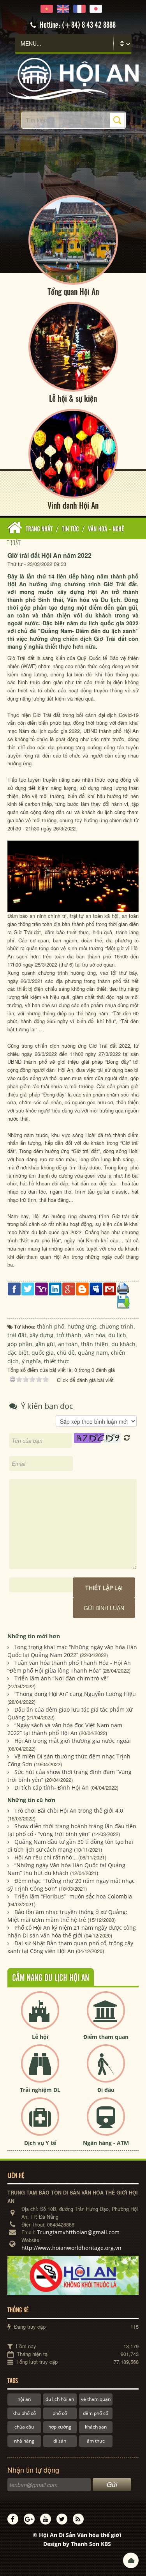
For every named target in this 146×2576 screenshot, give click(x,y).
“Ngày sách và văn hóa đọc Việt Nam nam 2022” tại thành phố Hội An (65, 1729)
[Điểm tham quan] (106, 2017)
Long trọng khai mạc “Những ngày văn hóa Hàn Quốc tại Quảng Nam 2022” (72, 1651)
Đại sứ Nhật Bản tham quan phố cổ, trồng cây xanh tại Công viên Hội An (70, 1947)
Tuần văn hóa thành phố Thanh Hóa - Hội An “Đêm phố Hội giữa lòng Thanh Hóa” (69, 1667)
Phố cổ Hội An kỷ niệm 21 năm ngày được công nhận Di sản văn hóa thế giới (72, 1931)
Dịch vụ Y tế (40, 2143)
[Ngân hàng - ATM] (106, 2123)
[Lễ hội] (40, 2017)
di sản (60, 2441)
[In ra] (123, 1288)
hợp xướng (60, 2427)
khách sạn (96, 2427)
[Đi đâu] (106, 2070)
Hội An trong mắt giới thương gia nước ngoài (73, 1741)
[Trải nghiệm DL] (40, 2070)
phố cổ (60, 2413)
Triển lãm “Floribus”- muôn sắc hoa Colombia (73, 1896)
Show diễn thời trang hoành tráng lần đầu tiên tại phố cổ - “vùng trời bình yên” (72, 1830)
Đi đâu (106, 2090)
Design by (77, 2544)
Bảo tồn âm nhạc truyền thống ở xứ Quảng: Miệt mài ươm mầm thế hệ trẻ (67, 1916)
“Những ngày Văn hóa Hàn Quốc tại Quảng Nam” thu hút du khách (66, 1869)
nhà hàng (24, 2441)
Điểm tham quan (106, 2037)
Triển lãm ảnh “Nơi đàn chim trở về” (62, 1678)
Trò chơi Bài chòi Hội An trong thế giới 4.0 (69, 1810)
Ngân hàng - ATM (106, 2143)
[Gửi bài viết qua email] (110, 1288)
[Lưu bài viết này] (123, 1301)
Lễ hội (40, 2037)
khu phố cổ (24, 2413)
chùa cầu (24, 2427)
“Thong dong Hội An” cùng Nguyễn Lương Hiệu (75, 1694)
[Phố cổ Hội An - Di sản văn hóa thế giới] (73, 78)
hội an (24, 2399)
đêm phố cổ (96, 2413)
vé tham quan (96, 2399)
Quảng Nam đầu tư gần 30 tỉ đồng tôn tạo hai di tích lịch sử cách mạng (70, 1846)
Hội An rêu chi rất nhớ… (46, 1857)
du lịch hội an (60, 2399)
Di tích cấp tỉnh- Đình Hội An (52, 1787)
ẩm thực (96, 2441)
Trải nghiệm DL (40, 2090)
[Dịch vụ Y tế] (40, 2123)
